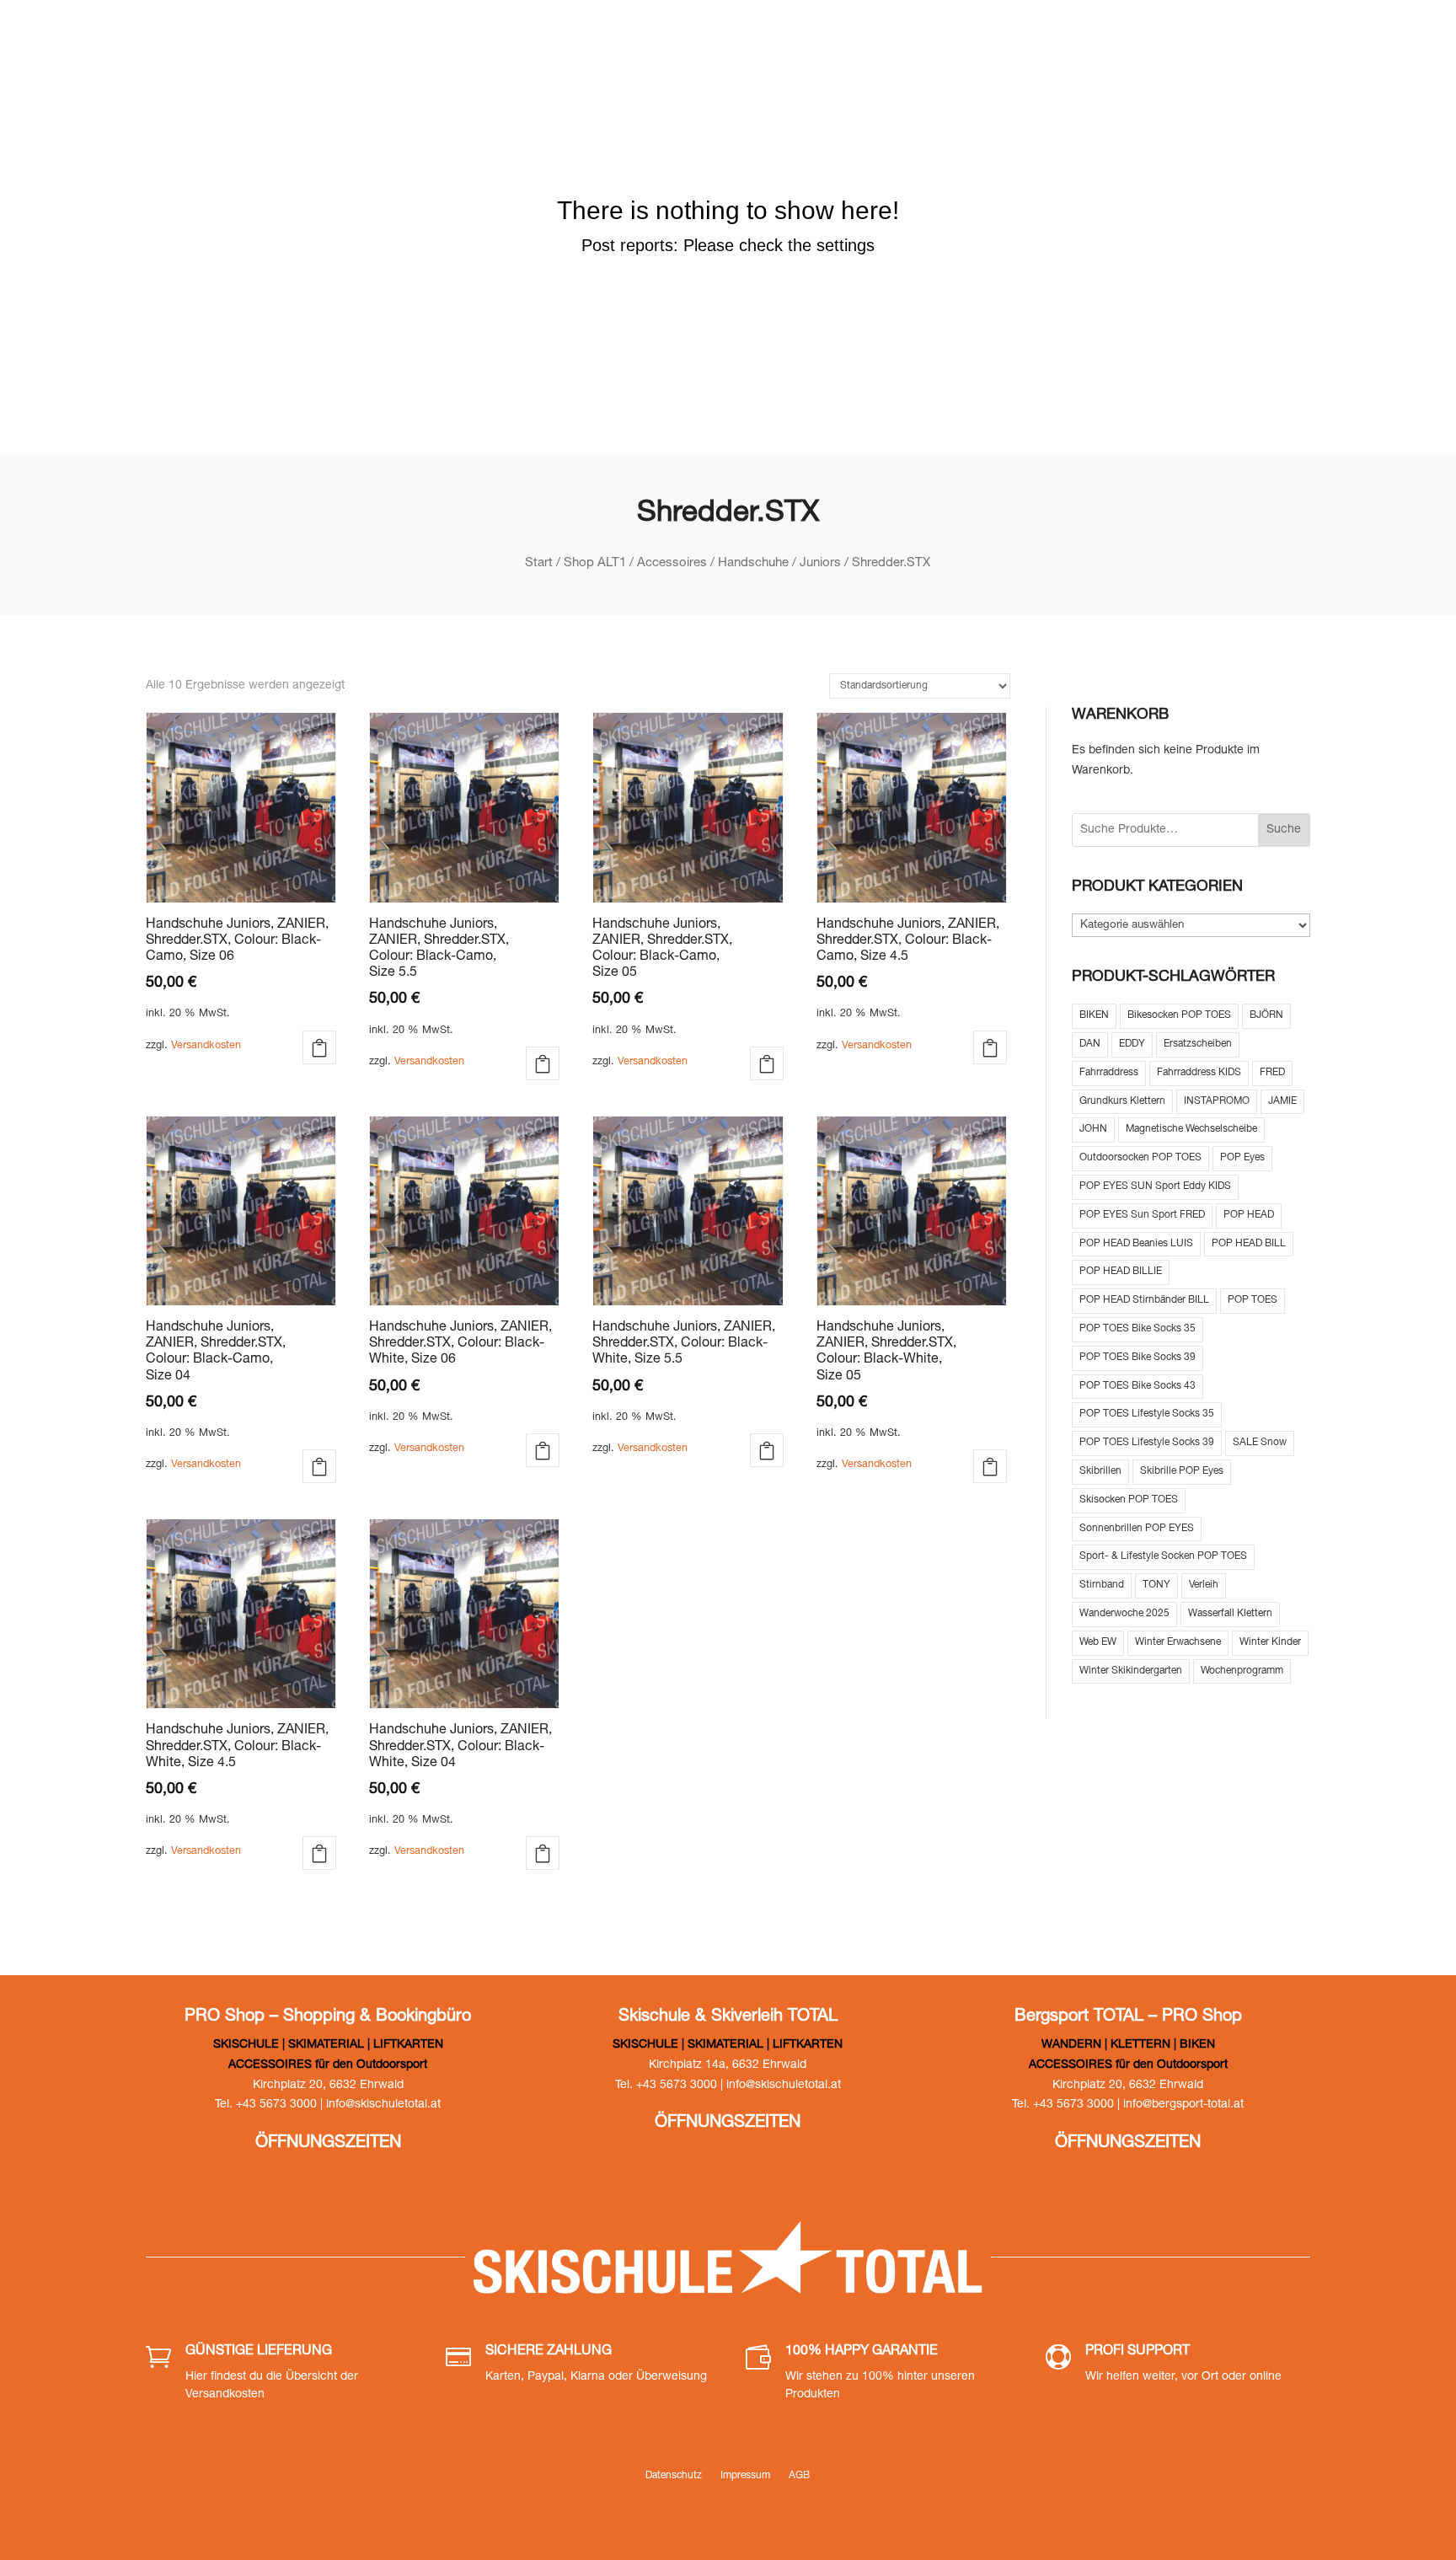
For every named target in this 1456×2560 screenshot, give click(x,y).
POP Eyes (1242, 1158)
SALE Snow (1260, 1443)
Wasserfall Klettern (1230, 1614)
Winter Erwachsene (1178, 1642)
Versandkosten (206, 1046)
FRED (1272, 1073)
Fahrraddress (1109, 1073)
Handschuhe (753, 563)
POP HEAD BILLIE (1121, 1272)
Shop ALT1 (595, 563)
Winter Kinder (1270, 1642)
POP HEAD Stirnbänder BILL (1144, 1300)
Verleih (1204, 1585)
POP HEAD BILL (1249, 1244)
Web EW (1098, 1642)
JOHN (1093, 1129)
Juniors (820, 563)
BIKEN (1094, 1015)
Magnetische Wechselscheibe (1191, 1129)
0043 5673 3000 (1081, 42)
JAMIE (1282, 1101)
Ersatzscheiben (1198, 1044)
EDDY (1132, 1044)
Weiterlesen (319, 1047)
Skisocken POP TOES (1129, 1500)
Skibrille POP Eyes (1182, 1471)
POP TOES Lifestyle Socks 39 (1147, 1443)
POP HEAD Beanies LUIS (1136, 1244)
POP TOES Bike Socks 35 (1137, 1329)
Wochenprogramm (1242, 1671)
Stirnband (1102, 1585)
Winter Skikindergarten (1131, 1671)
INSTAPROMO (1217, 1101)
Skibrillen (1100, 1471)
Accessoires (672, 563)
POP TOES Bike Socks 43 (1137, 1386)
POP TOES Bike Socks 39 (1137, 1358)
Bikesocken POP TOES (1179, 1015)
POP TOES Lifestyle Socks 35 (1147, 1414)
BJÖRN (1266, 1015)
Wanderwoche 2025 (1124, 1614)
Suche (1284, 830)
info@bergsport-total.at (1183, 2105)
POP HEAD (1249, 1215)
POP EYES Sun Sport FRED (1142, 1215)
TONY (1156, 1585)
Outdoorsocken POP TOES (1140, 1158)
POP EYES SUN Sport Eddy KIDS (1155, 1186)
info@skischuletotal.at (1258, 42)
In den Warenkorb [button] (543, 1063)
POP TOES (1253, 1300)
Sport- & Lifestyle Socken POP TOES (1163, 1556)
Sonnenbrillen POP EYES (1137, 1529)
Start (539, 563)
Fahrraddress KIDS (1199, 1073)
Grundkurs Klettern (1122, 1101)
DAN (1090, 1044)
